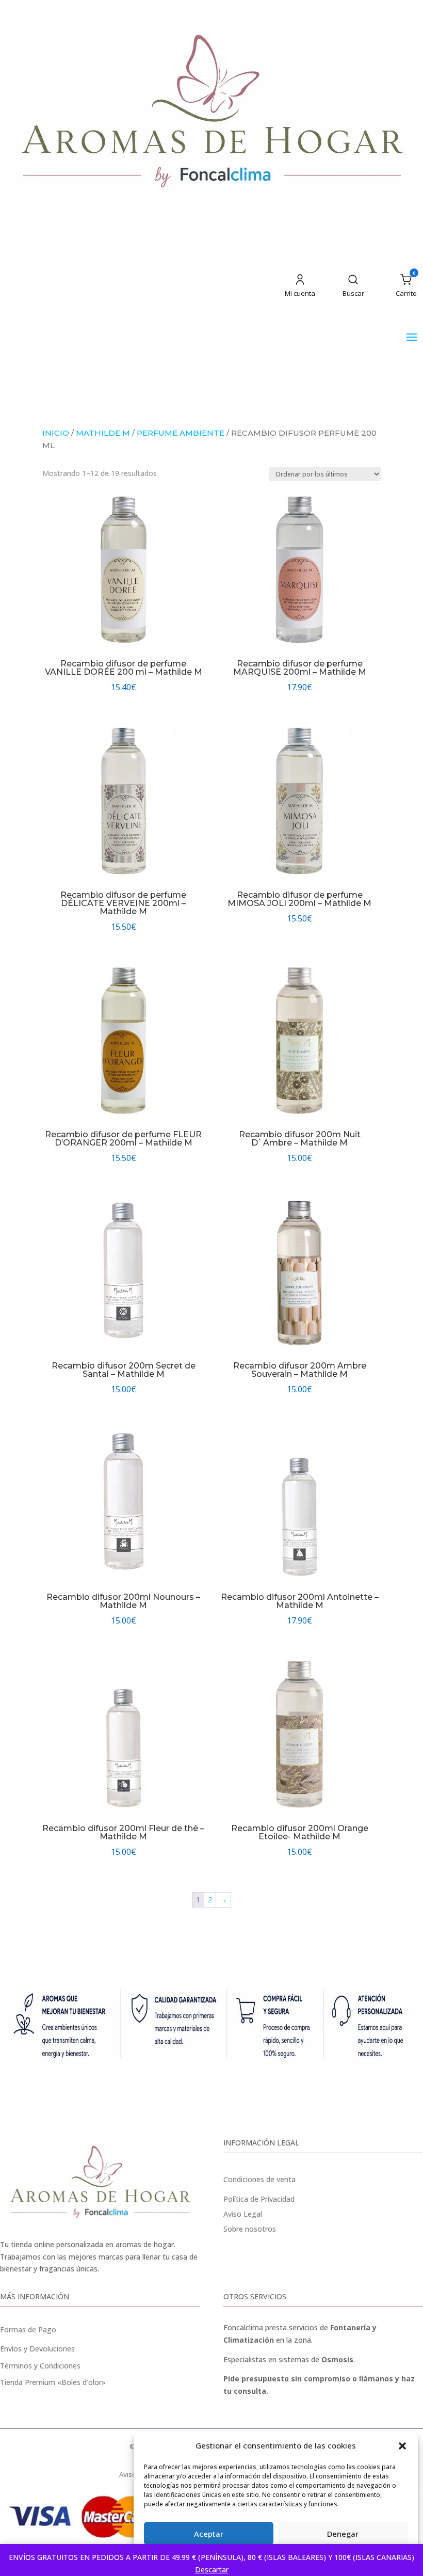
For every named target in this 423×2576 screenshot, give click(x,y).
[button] (402, 2446)
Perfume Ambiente (181, 433)
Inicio (56, 433)
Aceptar (209, 2534)
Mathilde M (103, 433)
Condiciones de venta (259, 2179)
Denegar (343, 2534)
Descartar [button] (212, 2570)
